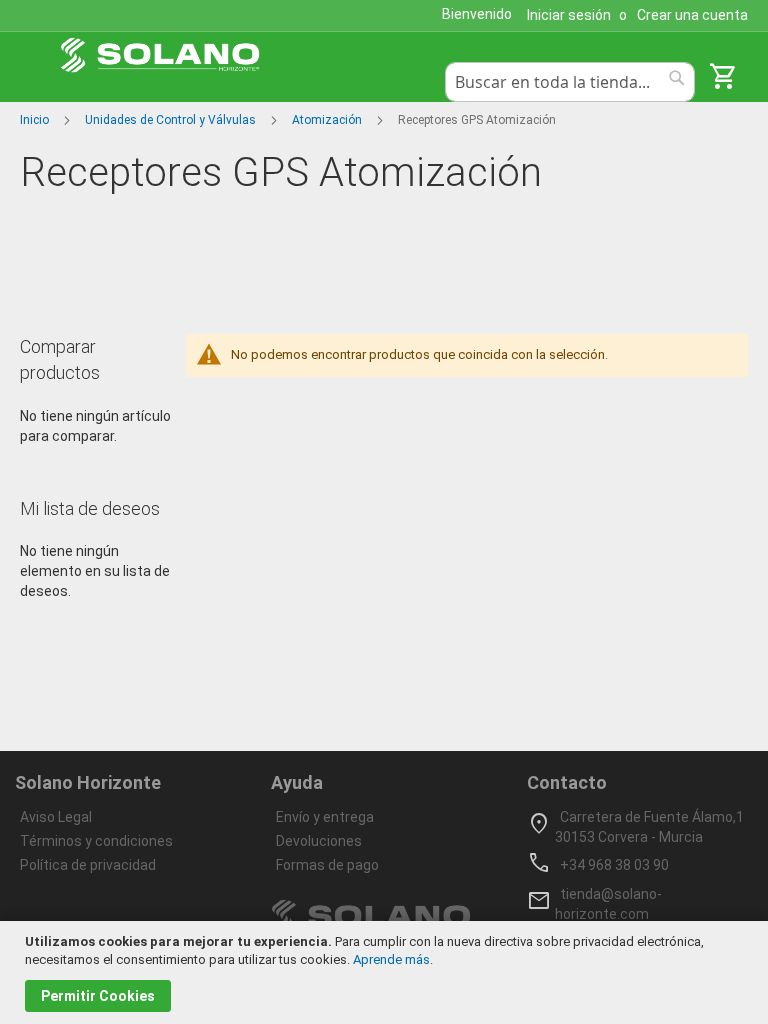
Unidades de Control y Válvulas (172, 120)
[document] (386, 972)
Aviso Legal (56, 817)
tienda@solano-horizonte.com (608, 904)
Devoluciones (319, 841)
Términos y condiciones (96, 841)
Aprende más (391, 959)
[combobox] (570, 82)
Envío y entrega (325, 817)
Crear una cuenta (692, 15)
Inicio (36, 120)
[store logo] (160, 55)
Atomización (328, 120)
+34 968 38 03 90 (614, 865)
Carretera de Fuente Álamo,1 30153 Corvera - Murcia (649, 827)
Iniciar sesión (569, 15)
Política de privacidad (88, 865)
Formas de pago (327, 865)
